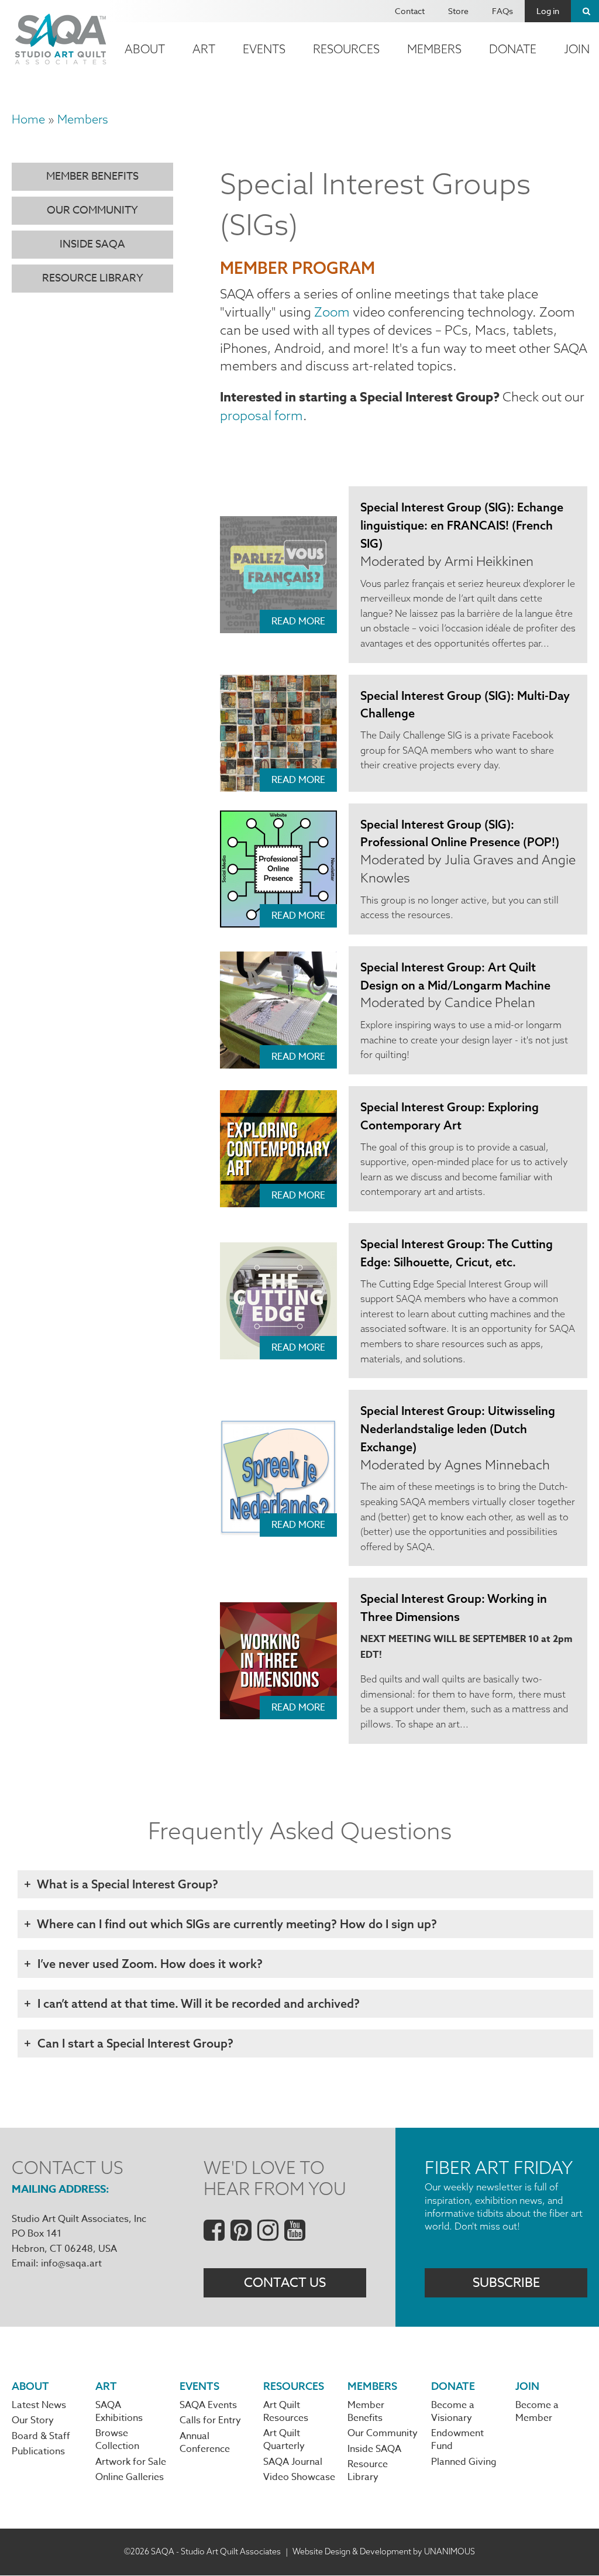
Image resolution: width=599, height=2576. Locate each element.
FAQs (502, 11)
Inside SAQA (92, 244)
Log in (548, 11)
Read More (298, 621)
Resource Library (93, 278)
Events (264, 49)
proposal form (261, 415)
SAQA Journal (293, 2462)
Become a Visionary (453, 2412)
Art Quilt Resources (286, 2412)
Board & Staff (41, 2436)
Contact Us (285, 2283)
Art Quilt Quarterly (284, 2440)
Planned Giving (464, 2462)
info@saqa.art (71, 2264)
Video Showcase (299, 2477)
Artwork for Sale (131, 2462)
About (145, 49)
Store (458, 11)
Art (204, 49)
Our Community (92, 210)
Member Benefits (92, 176)
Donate (513, 49)
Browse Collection (117, 2440)
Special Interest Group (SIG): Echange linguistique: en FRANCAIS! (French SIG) (462, 525)
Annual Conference (205, 2443)
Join (527, 2386)
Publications (38, 2451)
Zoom (332, 312)
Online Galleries (130, 2477)
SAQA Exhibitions (119, 2412)
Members (434, 49)
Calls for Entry (210, 2420)
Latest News (39, 2405)
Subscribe (506, 2283)
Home (28, 119)
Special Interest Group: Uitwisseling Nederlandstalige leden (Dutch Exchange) (458, 1429)
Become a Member (537, 2412)
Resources (346, 49)
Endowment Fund (457, 2440)
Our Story (33, 2420)
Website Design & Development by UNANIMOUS (384, 2551)
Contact (410, 11)
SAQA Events (208, 2405)
